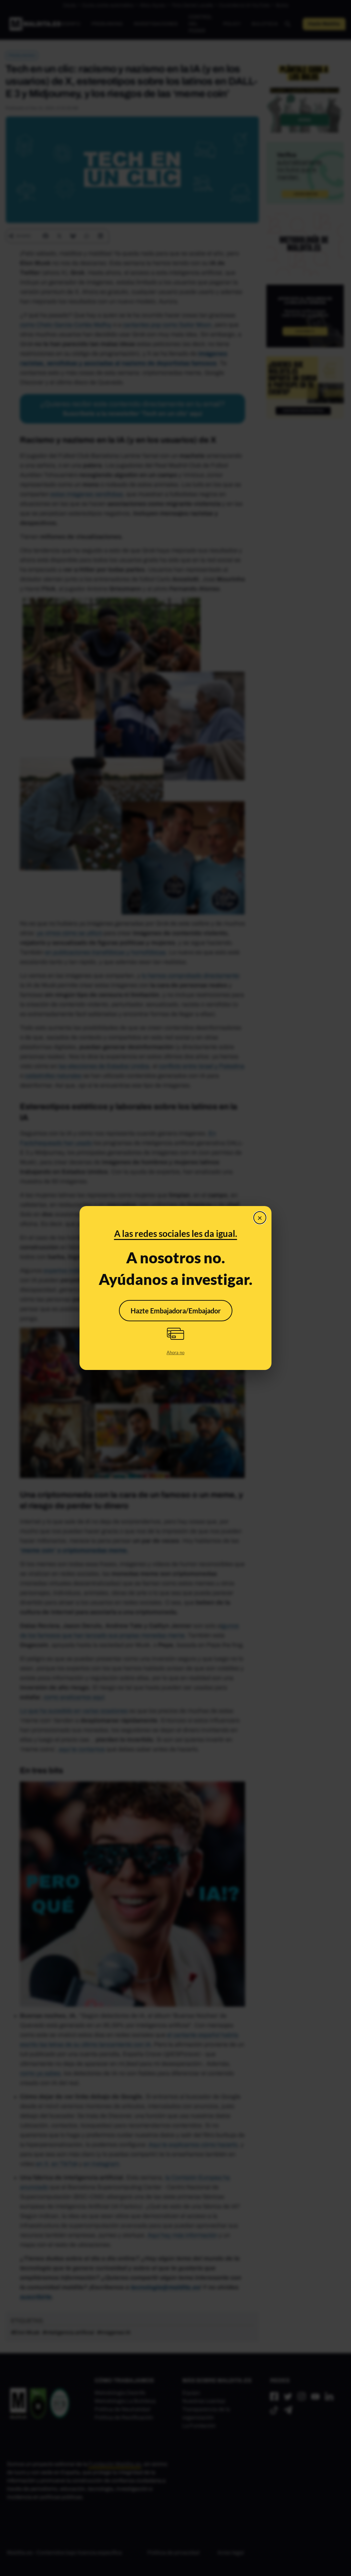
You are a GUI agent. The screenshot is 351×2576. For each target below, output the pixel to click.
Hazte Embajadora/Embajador (176, 1311)
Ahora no (175, 1352)
